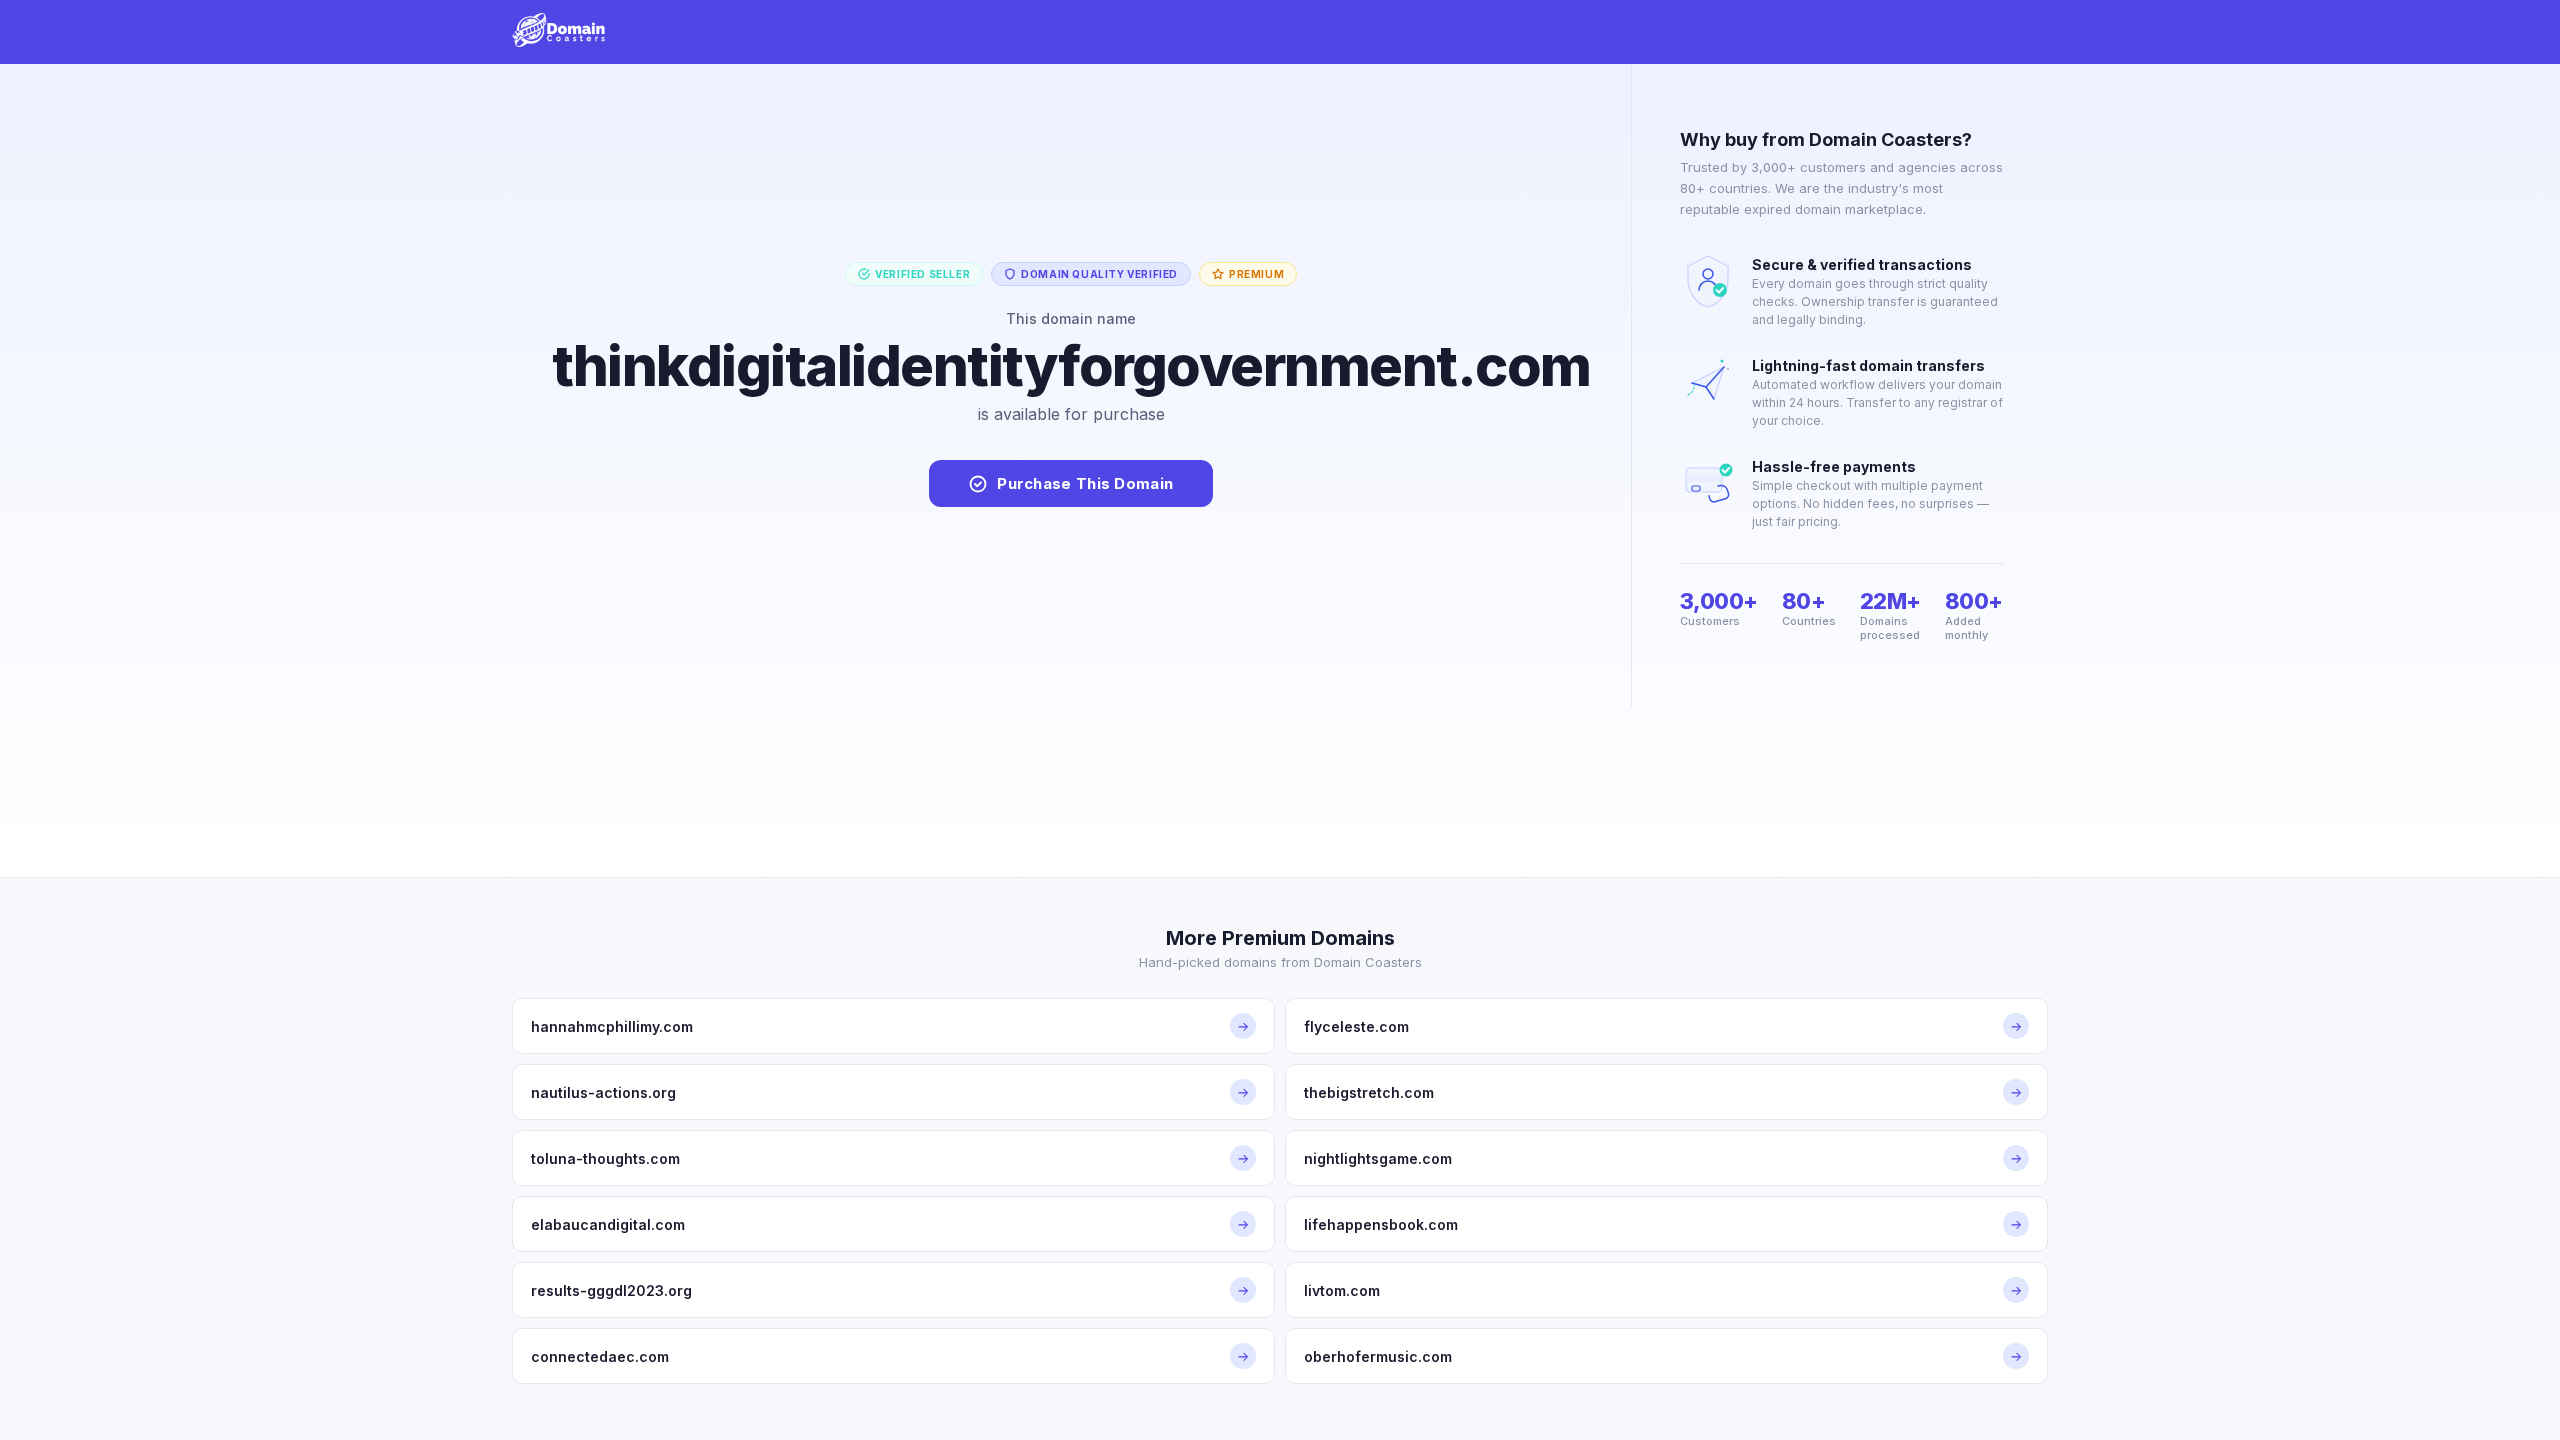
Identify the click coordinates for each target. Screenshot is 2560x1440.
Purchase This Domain (1085, 483)
